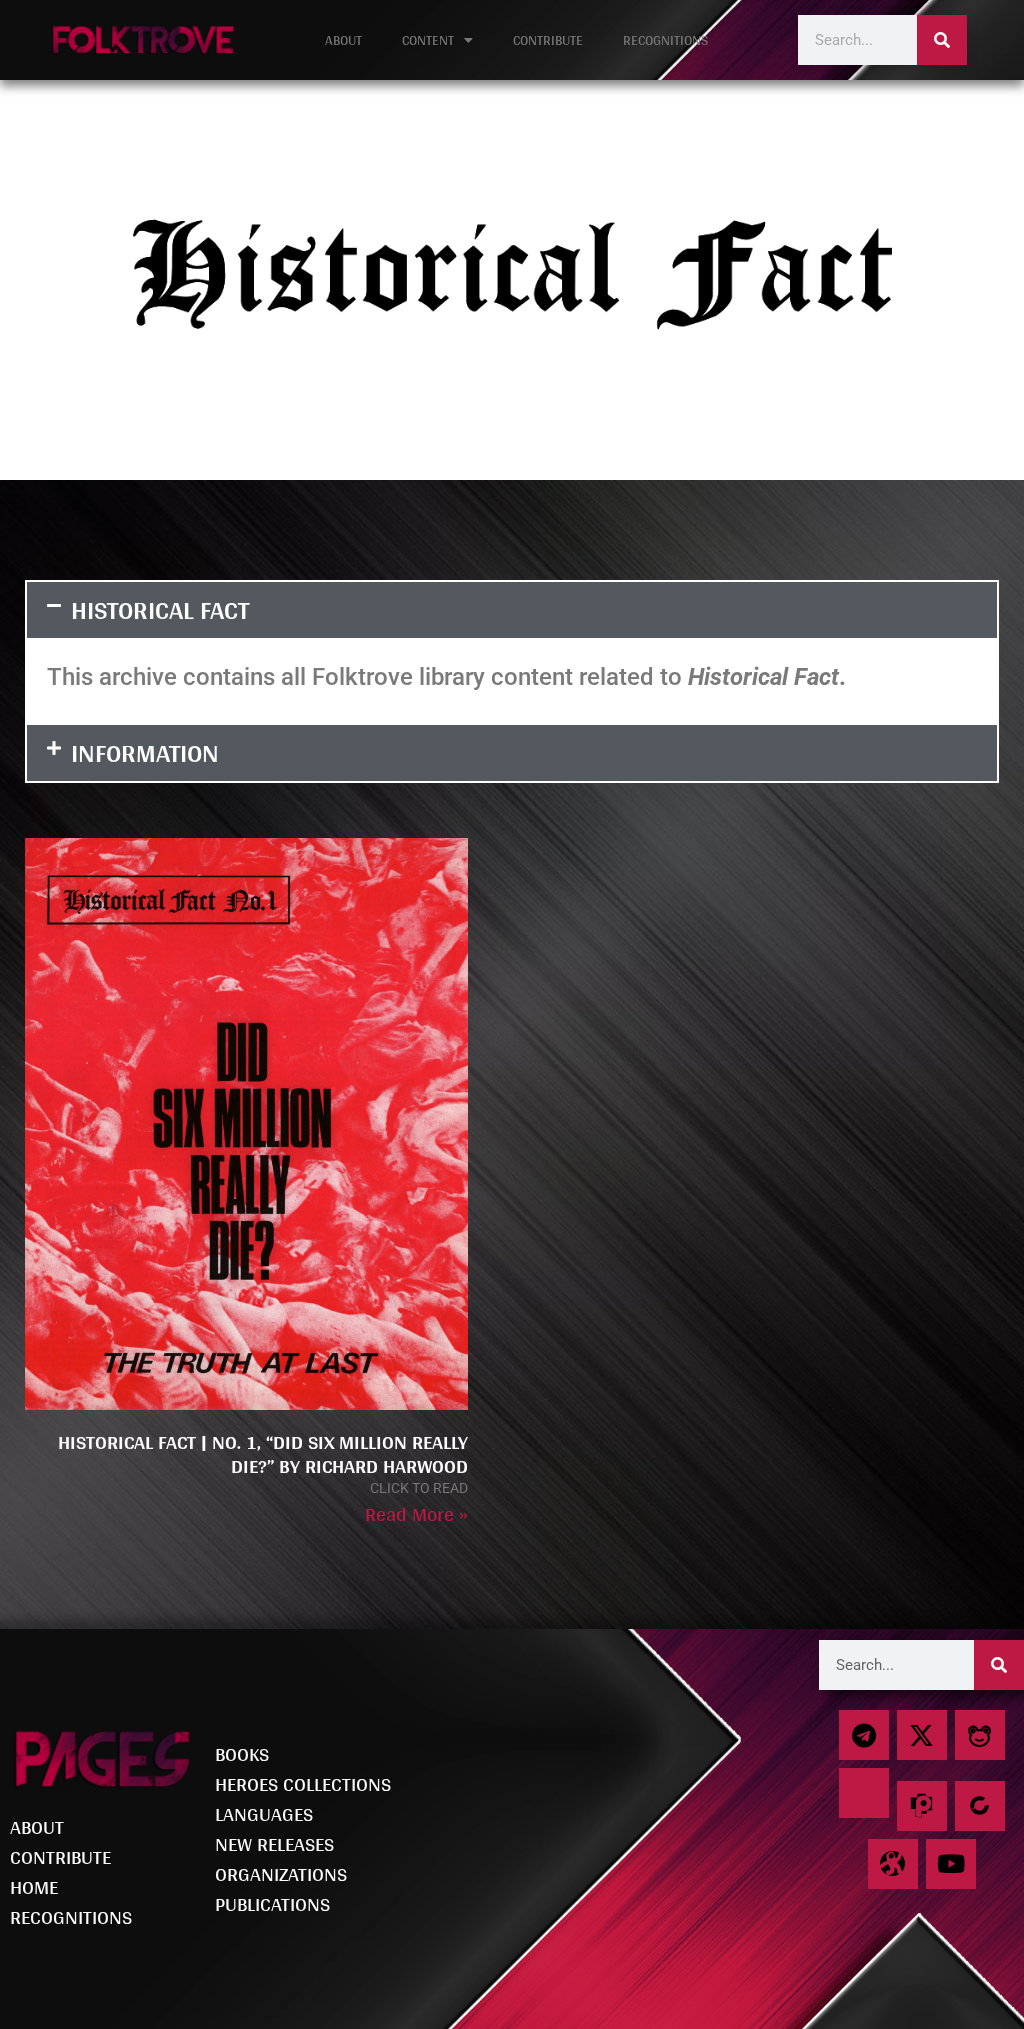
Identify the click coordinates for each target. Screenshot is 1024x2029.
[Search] (942, 40)
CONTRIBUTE (548, 40)
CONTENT (428, 40)
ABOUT (343, 40)
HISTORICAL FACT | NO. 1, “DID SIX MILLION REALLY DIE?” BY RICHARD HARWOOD (263, 1454)
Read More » (416, 1514)
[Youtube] (951, 1864)
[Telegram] (864, 1735)
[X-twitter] (922, 1735)
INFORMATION (145, 752)
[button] (512, 610)
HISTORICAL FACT (160, 609)
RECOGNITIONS (665, 40)
